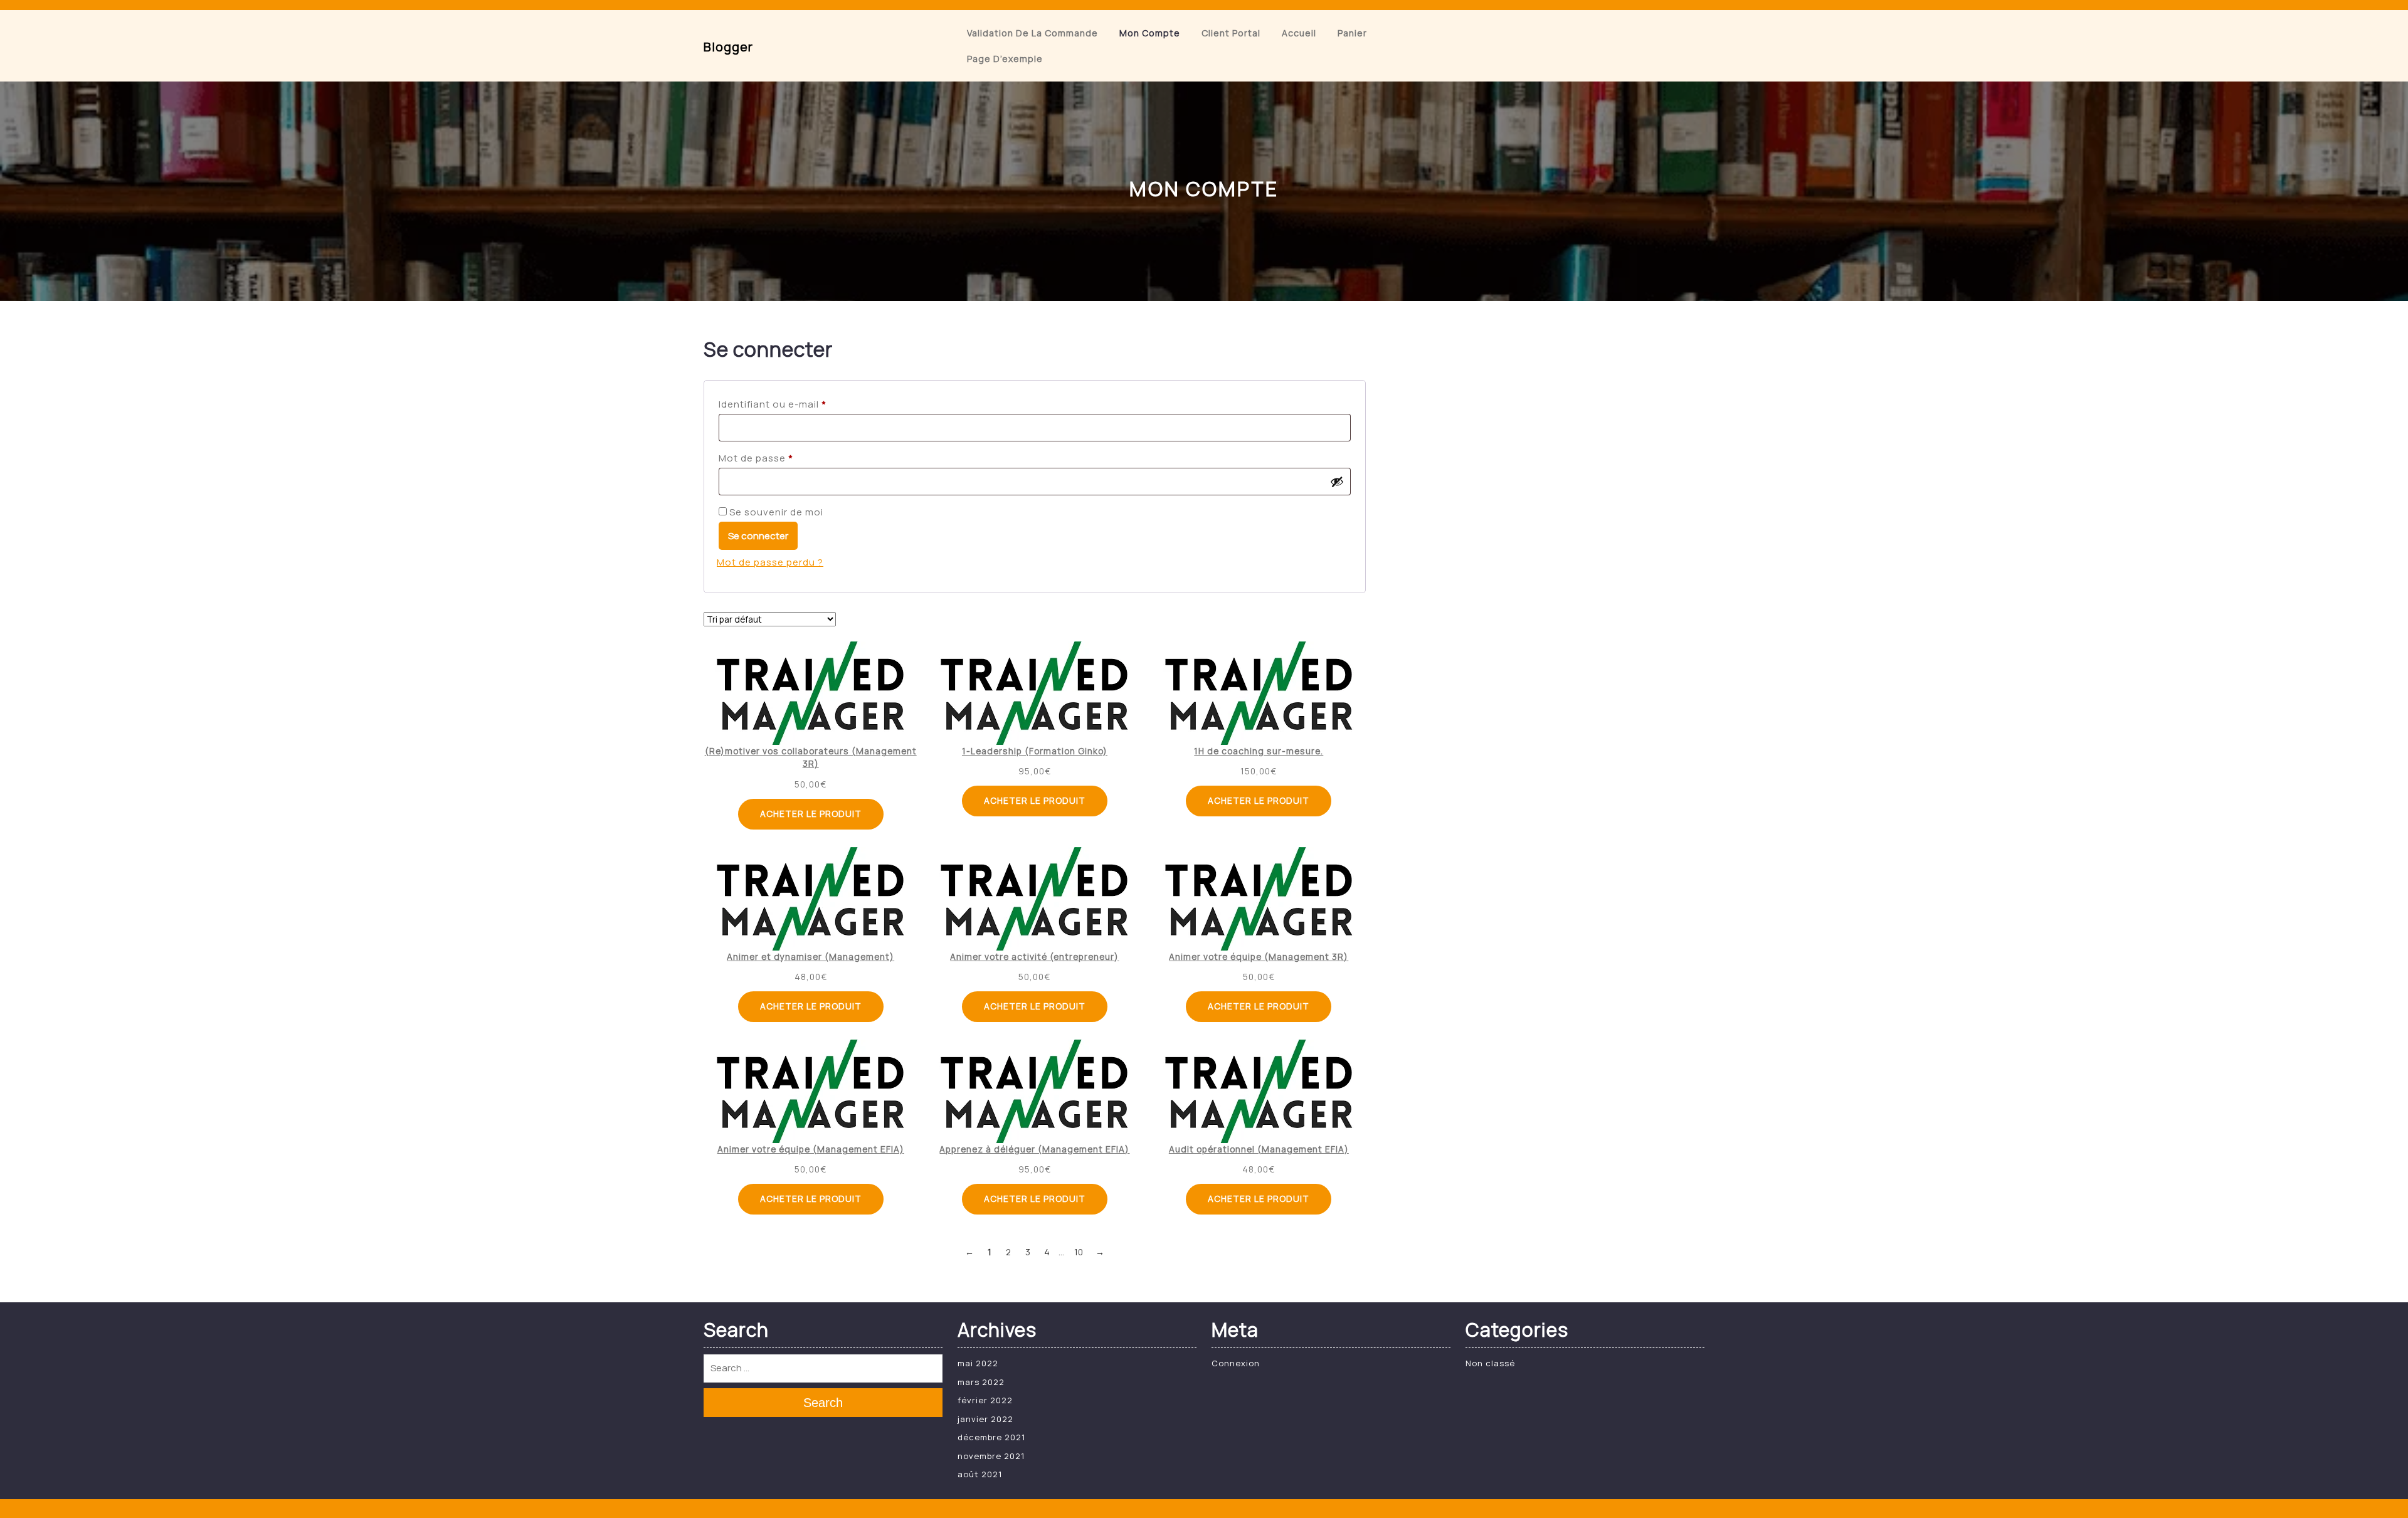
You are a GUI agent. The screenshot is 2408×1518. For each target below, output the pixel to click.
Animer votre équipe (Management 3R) (1259, 957)
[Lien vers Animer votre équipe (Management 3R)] (1259, 899)
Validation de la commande (1032, 33)
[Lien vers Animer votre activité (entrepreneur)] (1034, 899)
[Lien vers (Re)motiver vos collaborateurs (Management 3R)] (811, 693)
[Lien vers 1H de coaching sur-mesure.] (1259, 693)
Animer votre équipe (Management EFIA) (811, 1149)
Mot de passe (783, 458)
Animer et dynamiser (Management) (811, 957)
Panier (1352, 33)
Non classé (1490, 1363)
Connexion (1236, 1363)
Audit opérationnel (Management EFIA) (1259, 1149)
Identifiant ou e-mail (800, 404)
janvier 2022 (985, 1419)
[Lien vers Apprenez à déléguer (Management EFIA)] (1034, 1091)
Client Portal (1231, 33)
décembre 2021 (991, 1437)
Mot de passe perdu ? (770, 562)
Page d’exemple (1005, 59)
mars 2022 (981, 1382)
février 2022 (985, 1400)
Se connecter (758, 536)
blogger (728, 47)
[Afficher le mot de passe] (1337, 482)
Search (823, 1403)
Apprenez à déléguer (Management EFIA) (1034, 1149)
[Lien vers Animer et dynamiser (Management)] (811, 899)
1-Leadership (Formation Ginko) (1035, 751)
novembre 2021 (991, 1456)
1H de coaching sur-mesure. (1259, 751)
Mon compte (1150, 33)
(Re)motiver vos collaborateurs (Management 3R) (811, 757)
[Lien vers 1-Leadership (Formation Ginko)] (1034, 693)
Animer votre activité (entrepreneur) (1034, 957)
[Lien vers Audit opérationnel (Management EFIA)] (1259, 1091)
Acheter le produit (811, 814)
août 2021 (980, 1474)
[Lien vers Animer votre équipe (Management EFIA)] (811, 1091)
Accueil (1299, 33)
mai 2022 (978, 1363)
